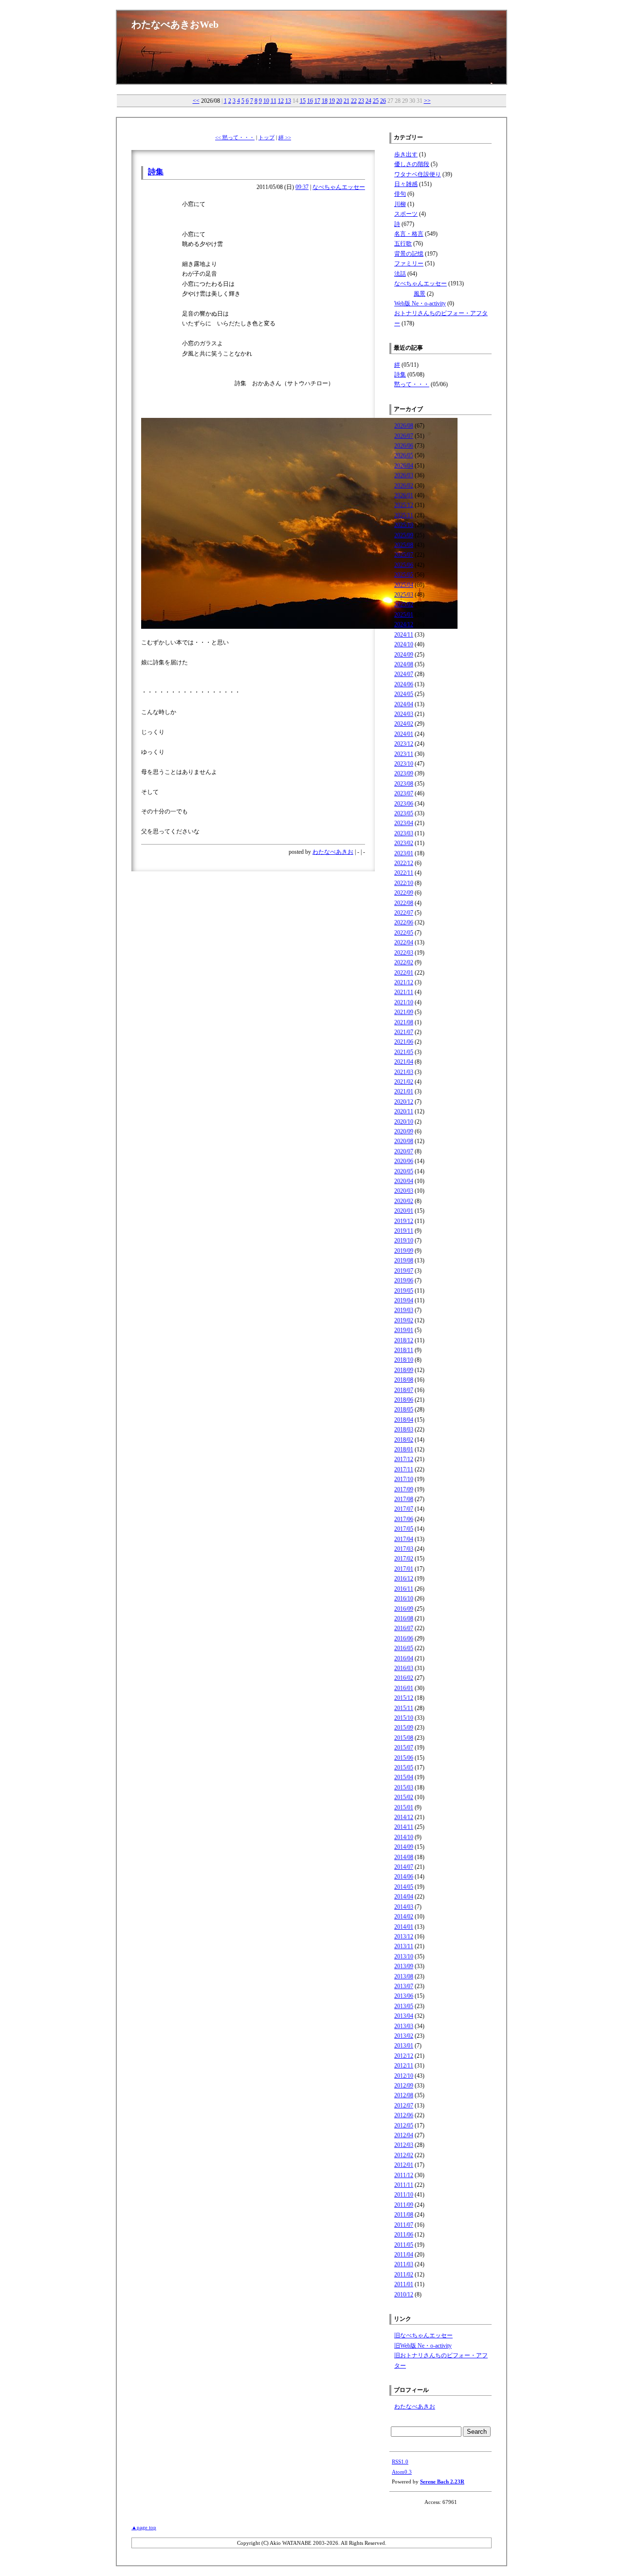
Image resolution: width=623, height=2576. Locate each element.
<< (196, 101)
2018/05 (404, 1410)
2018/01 (404, 1449)
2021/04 (404, 1062)
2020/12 (404, 1102)
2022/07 (404, 913)
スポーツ (406, 214)
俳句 (400, 194)
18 (325, 101)
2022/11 (404, 873)
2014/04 (404, 1897)
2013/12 (404, 1937)
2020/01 (404, 1211)
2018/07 (404, 1390)
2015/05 (404, 1767)
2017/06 (404, 1519)
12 (281, 101)
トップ (266, 137)
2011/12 (404, 2175)
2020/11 (404, 1111)
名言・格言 (409, 234)
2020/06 (404, 1161)
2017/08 (404, 1499)
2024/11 (404, 635)
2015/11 (404, 1708)
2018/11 (404, 1350)
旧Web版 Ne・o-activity (423, 2346)
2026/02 (404, 486)
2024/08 (404, 664)
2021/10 (404, 1002)
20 (339, 101)
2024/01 (404, 734)
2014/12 (404, 1817)
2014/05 (404, 1887)
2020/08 (404, 1141)
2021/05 (404, 1052)
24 (368, 101)
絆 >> (285, 137)
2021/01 (404, 1091)
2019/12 (404, 1221)
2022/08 (404, 903)
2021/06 (404, 1042)
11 (274, 101)
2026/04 (404, 466)
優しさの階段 (412, 164)
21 (347, 101)
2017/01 (404, 1569)
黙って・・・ (412, 384)
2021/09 (404, 1012)
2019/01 (404, 1330)
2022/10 (404, 883)
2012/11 (404, 2066)
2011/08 (404, 2215)
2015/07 (404, 1748)
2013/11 (404, 1946)
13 (288, 101)
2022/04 (404, 942)
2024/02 (404, 724)
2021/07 (404, 1032)
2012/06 (404, 2115)
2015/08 (404, 1738)
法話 (400, 274)
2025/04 (404, 585)
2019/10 (404, 1241)
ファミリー (409, 263)
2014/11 (404, 1827)
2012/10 (404, 2076)
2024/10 (404, 644)
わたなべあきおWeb (175, 24)
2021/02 (404, 1082)
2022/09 (404, 893)
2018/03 (404, 1429)
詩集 (156, 172)
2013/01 (404, 2046)
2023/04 (404, 823)
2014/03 (404, 1907)
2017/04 (404, 1539)
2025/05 (404, 575)
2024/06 (404, 684)
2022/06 (404, 922)
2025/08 (404, 545)
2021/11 (404, 992)
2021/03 (404, 1072)
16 (310, 101)
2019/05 (404, 1291)
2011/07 (404, 2225)
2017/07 (404, 1509)
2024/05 (404, 694)
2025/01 (404, 615)
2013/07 (404, 1986)
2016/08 (404, 1618)
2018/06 (404, 1400)
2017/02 (404, 1559)
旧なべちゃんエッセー (423, 2335)
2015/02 (404, 1797)
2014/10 (404, 1837)
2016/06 (404, 1638)
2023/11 (404, 754)
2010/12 (404, 2294)
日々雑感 (406, 184)
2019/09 (404, 1251)
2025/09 (404, 535)
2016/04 (404, 1658)
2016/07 (404, 1628)
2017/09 (404, 1489)
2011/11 (404, 2185)
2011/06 (404, 2235)
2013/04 (404, 2016)
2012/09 (404, 2086)
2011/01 (404, 2284)
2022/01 (404, 973)
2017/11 (404, 1469)
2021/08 (404, 1022)
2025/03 (404, 595)
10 (266, 101)
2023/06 (404, 804)
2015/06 (404, 1758)
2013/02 (404, 2036)
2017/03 (404, 1549)
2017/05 (404, 1529)
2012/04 (404, 2135)
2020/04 (404, 1181)
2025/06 (404, 565)
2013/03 (404, 2026)
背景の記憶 (409, 254)
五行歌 (403, 244)
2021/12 (404, 982)
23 (361, 101)
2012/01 (404, 2165)
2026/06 (404, 446)
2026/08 (404, 426)
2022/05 (404, 933)
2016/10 (404, 1598)
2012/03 (404, 2145)
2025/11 (404, 515)
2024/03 (404, 714)
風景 (420, 294)
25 (376, 101)
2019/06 (404, 1280)
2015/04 (404, 1777)
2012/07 (404, 2106)
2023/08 (404, 784)
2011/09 (404, 2205)
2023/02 (404, 843)
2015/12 (404, 1698)
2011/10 (404, 2195)
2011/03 (404, 2264)
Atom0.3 (402, 2472)
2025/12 (404, 505)
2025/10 (404, 525)
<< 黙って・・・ (235, 137)
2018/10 (404, 1360)
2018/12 (404, 1340)
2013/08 (404, 1976)
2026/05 (404, 455)
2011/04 (404, 2255)
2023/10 (404, 764)
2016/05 (404, 1648)
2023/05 (404, 813)
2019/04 (404, 1300)
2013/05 (404, 2006)
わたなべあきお (333, 852)
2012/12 (404, 2056)
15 (303, 101)
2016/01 (404, 1688)
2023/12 (404, 744)
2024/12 (404, 624)
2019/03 (404, 1310)
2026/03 (404, 475)
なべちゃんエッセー (339, 187)
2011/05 (404, 2245)
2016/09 (404, 1609)
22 (354, 101)
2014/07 (404, 1867)
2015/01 (404, 1807)
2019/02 (404, 1320)
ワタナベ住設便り (418, 174)
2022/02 (404, 962)
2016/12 (404, 1579)
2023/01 (404, 853)
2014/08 (404, 1857)
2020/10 (404, 1122)
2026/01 (404, 495)
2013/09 (404, 1966)
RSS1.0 (400, 2462)
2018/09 (404, 1370)
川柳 (400, 204)
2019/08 (404, 1260)
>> (427, 101)
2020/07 (404, 1151)
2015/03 (404, 1787)
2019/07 (404, 1271)
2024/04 (404, 704)
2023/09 (404, 773)
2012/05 (404, 2125)
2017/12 (404, 1459)
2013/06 (404, 1996)
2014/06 (404, 1877)
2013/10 (404, 1956)
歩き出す (406, 154)
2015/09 (404, 1728)
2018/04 (404, 1420)
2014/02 (404, 1917)
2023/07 (404, 793)
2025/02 (404, 604)
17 (317, 101)
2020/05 (404, 1171)
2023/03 (404, 833)
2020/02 (404, 1201)
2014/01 (404, 1927)
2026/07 (404, 436)
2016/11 (404, 1589)
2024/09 (404, 655)
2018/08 (404, 1380)
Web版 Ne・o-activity (420, 303)
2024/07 (404, 674)
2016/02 (404, 1678)
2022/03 (404, 953)
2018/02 (404, 1440)
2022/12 (404, 863)
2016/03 (404, 1668)
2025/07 (404, 555)
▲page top (144, 2527)
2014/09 (404, 1847)
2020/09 (404, 1131)
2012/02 (404, 2155)
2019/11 (404, 1231)
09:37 (302, 187)
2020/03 (404, 1191)
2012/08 (404, 2095)
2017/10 (404, 1479)
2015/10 (404, 1718)
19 (332, 101)
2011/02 (404, 2275)
